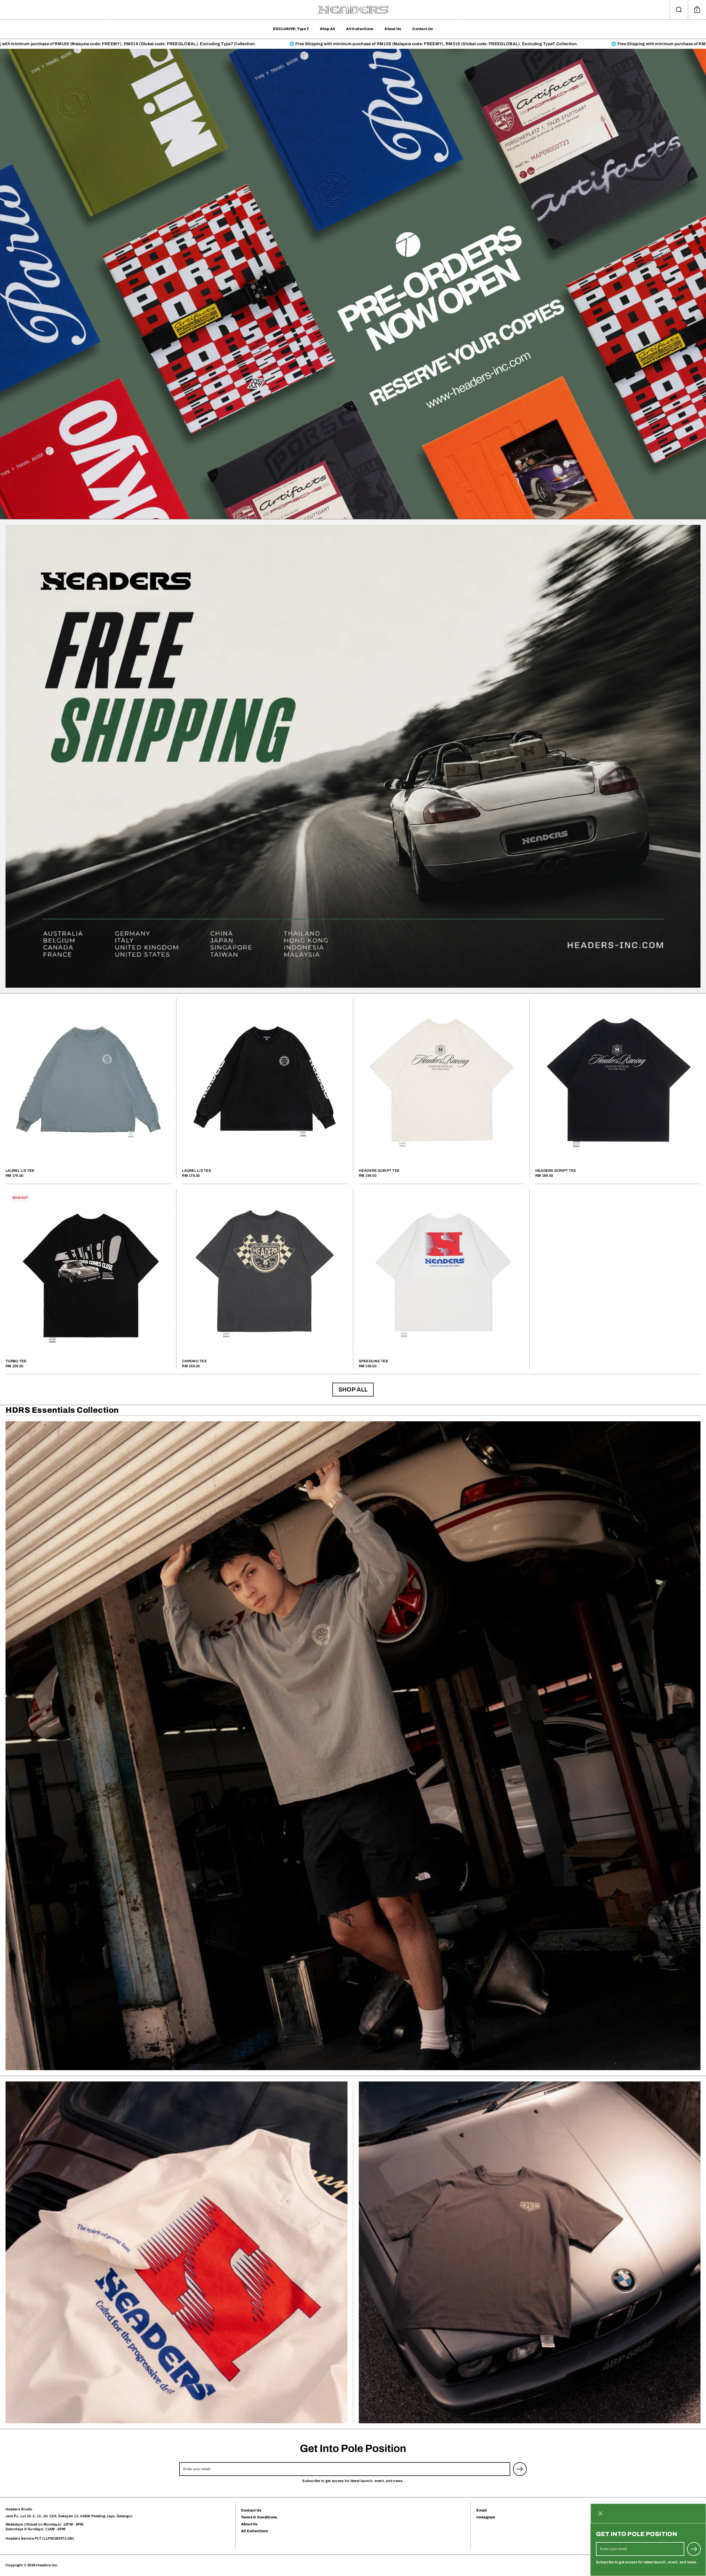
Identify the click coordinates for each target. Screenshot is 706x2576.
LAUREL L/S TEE (88, 1089)
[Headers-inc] (353, 10)
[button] (679, 10)
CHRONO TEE (265, 1279)
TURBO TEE (88, 1279)
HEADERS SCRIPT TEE (441, 1089)
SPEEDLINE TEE (441, 1279)
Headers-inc (47, 2565)
